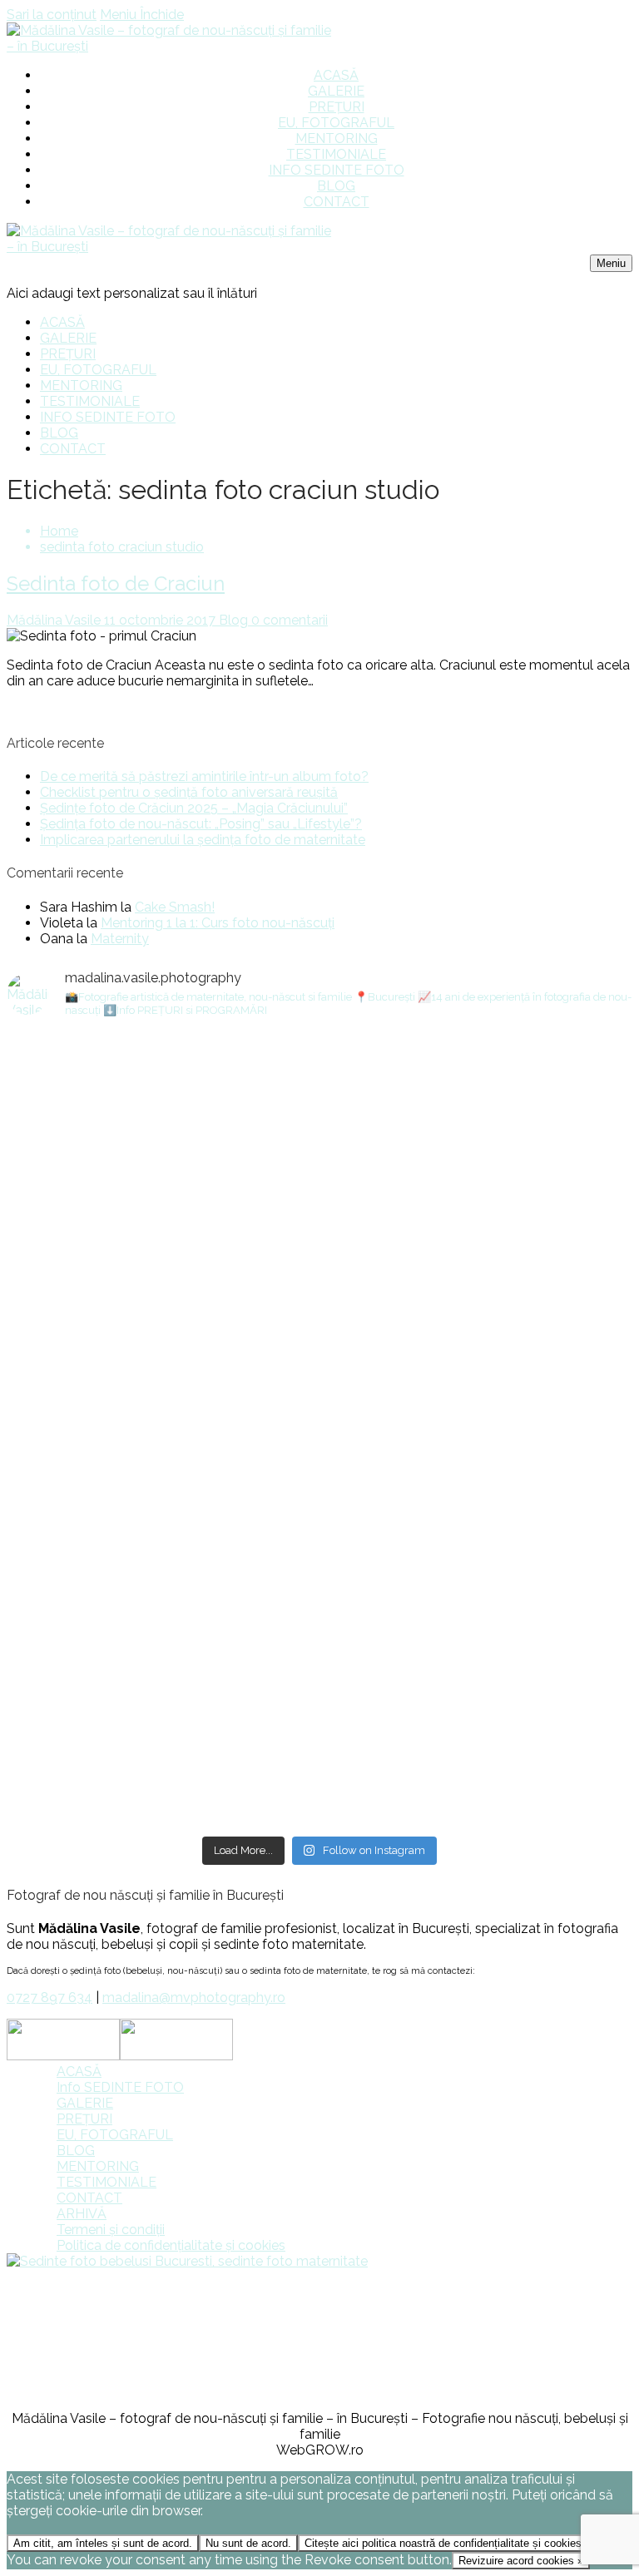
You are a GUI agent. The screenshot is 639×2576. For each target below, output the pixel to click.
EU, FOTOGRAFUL (115, 2135)
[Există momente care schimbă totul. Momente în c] (162, 1359)
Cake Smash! (175, 907)
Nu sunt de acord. (248, 2543)
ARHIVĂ (82, 2214)
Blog (232, 620)
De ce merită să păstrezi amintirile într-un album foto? (204, 776)
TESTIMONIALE (106, 2182)
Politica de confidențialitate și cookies (171, 2245)
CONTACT (89, 2198)
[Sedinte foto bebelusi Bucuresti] (187, 2261)
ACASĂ (79, 2072)
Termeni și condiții (111, 2230)
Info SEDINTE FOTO (120, 2087)
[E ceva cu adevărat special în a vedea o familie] (477, 1157)
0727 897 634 (50, 1998)
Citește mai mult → (65, 710)
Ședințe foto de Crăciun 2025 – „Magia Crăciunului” (194, 808)
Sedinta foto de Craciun (116, 583)
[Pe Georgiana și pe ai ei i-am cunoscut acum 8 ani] (477, 1672)
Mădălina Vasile (54, 620)
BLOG (76, 2151)
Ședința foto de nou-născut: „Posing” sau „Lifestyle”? (201, 824)
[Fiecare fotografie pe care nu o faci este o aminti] (162, 1633)
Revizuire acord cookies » (521, 2561)
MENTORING (98, 2166)
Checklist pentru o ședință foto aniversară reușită (189, 792)
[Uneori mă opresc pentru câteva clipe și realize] (477, 1399)
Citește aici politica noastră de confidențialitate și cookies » (448, 2543)
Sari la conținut (52, 15)
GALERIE (85, 2103)
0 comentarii (288, 620)
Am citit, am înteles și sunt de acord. (103, 2543)
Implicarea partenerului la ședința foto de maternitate (203, 840)
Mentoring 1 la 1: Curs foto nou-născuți (218, 923)
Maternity (120, 939)
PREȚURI (84, 2119)
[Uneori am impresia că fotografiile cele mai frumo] (162, 1078)
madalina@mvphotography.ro (194, 1998)
